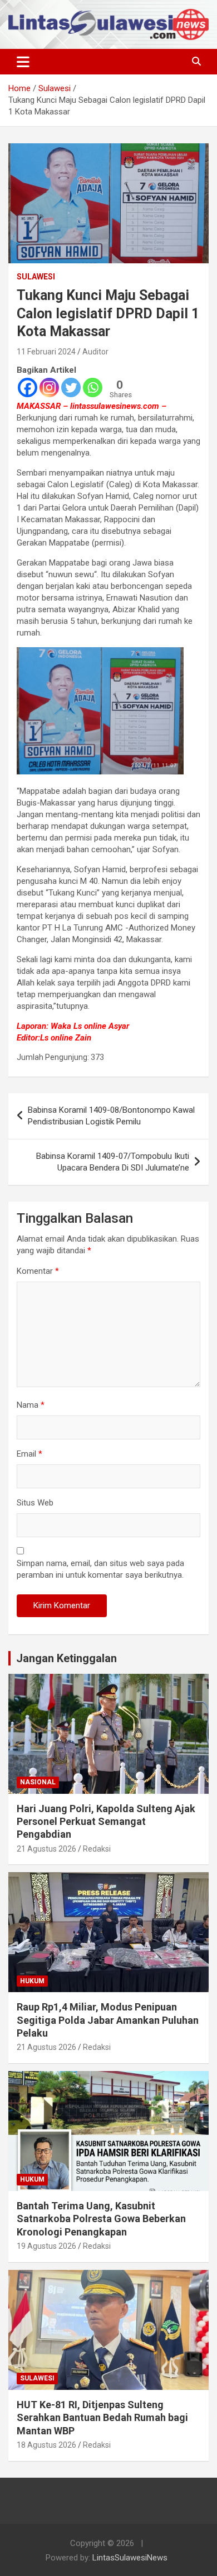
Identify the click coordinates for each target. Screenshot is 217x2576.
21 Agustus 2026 (46, 1849)
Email (29, 1454)
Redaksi (97, 1849)
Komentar (38, 1271)
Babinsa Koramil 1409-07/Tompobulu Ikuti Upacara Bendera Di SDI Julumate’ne (113, 1162)
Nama (31, 1405)
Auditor (95, 352)
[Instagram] (49, 387)
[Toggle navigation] (23, 62)
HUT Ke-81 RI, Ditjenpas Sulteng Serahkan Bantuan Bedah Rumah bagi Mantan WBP (102, 2418)
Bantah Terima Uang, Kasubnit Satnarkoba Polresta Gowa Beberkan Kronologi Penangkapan (101, 2219)
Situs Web (35, 1503)
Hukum (32, 1981)
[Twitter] (71, 387)
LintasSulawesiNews (130, 2558)
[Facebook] (28, 387)
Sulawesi (36, 277)
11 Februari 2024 (46, 352)
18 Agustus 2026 (46, 2445)
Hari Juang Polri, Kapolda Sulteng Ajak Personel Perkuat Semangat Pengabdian (106, 1822)
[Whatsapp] (93, 387)
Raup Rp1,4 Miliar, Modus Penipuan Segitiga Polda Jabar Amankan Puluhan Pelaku (108, 2020)
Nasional (38, 1782)
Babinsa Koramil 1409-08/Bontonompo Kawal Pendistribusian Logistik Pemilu (111, 1116)
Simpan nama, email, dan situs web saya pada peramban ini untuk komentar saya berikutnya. (100, 1569)
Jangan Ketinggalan (66, 1658)
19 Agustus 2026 (46, 2246)
